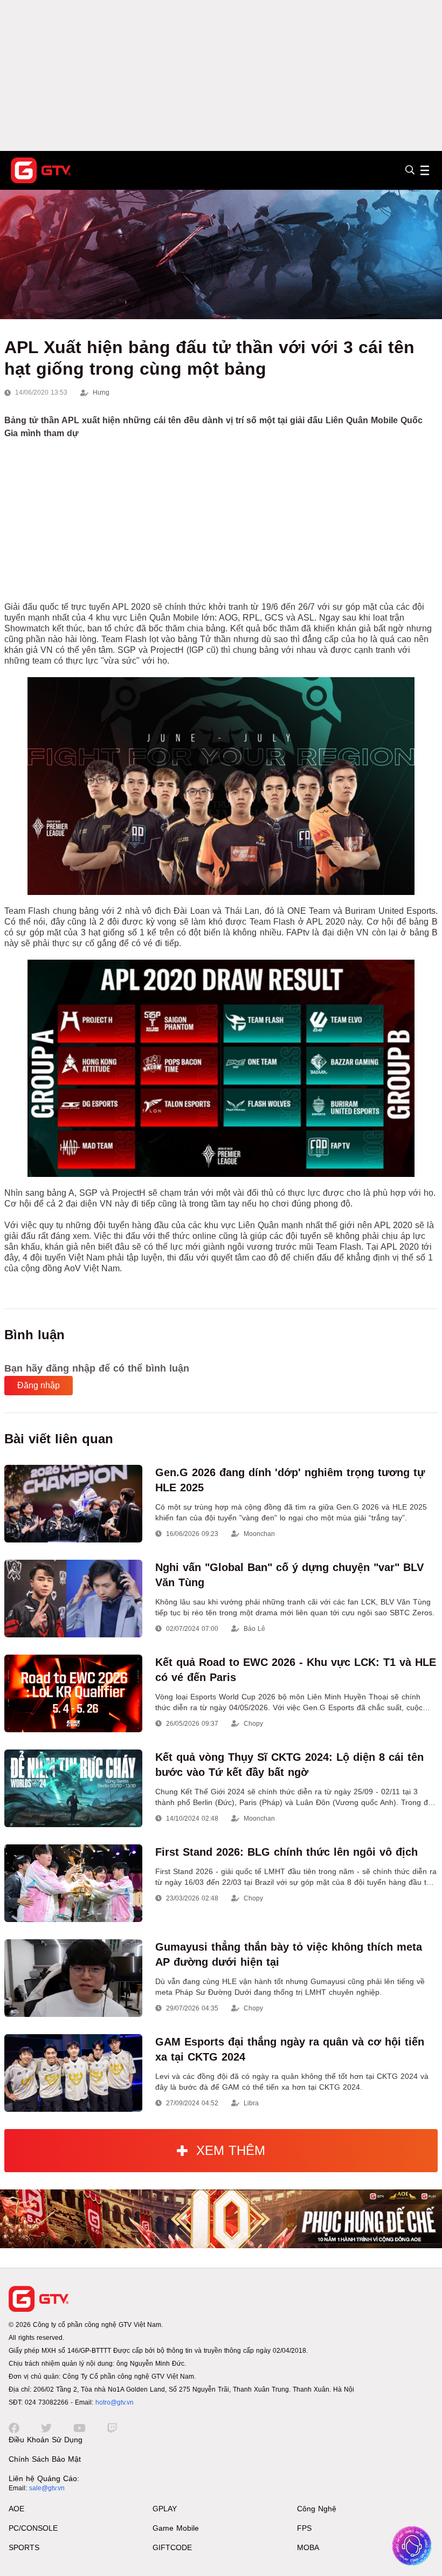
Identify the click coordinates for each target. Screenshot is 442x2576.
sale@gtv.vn (47, 2488)
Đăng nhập (39, 1385)
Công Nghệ (317, 2509)
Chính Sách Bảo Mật (45, 2459)
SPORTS (24, 2547)
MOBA (308, 2547)
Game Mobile (176, 2528)
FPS (304, 2528)
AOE (16, 2509)
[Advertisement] (221, 75)
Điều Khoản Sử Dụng (46, 2440)
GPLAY (165, 2509)
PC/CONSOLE (33, 2528)
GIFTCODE (172, 2547)
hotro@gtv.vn (115, 2402)
